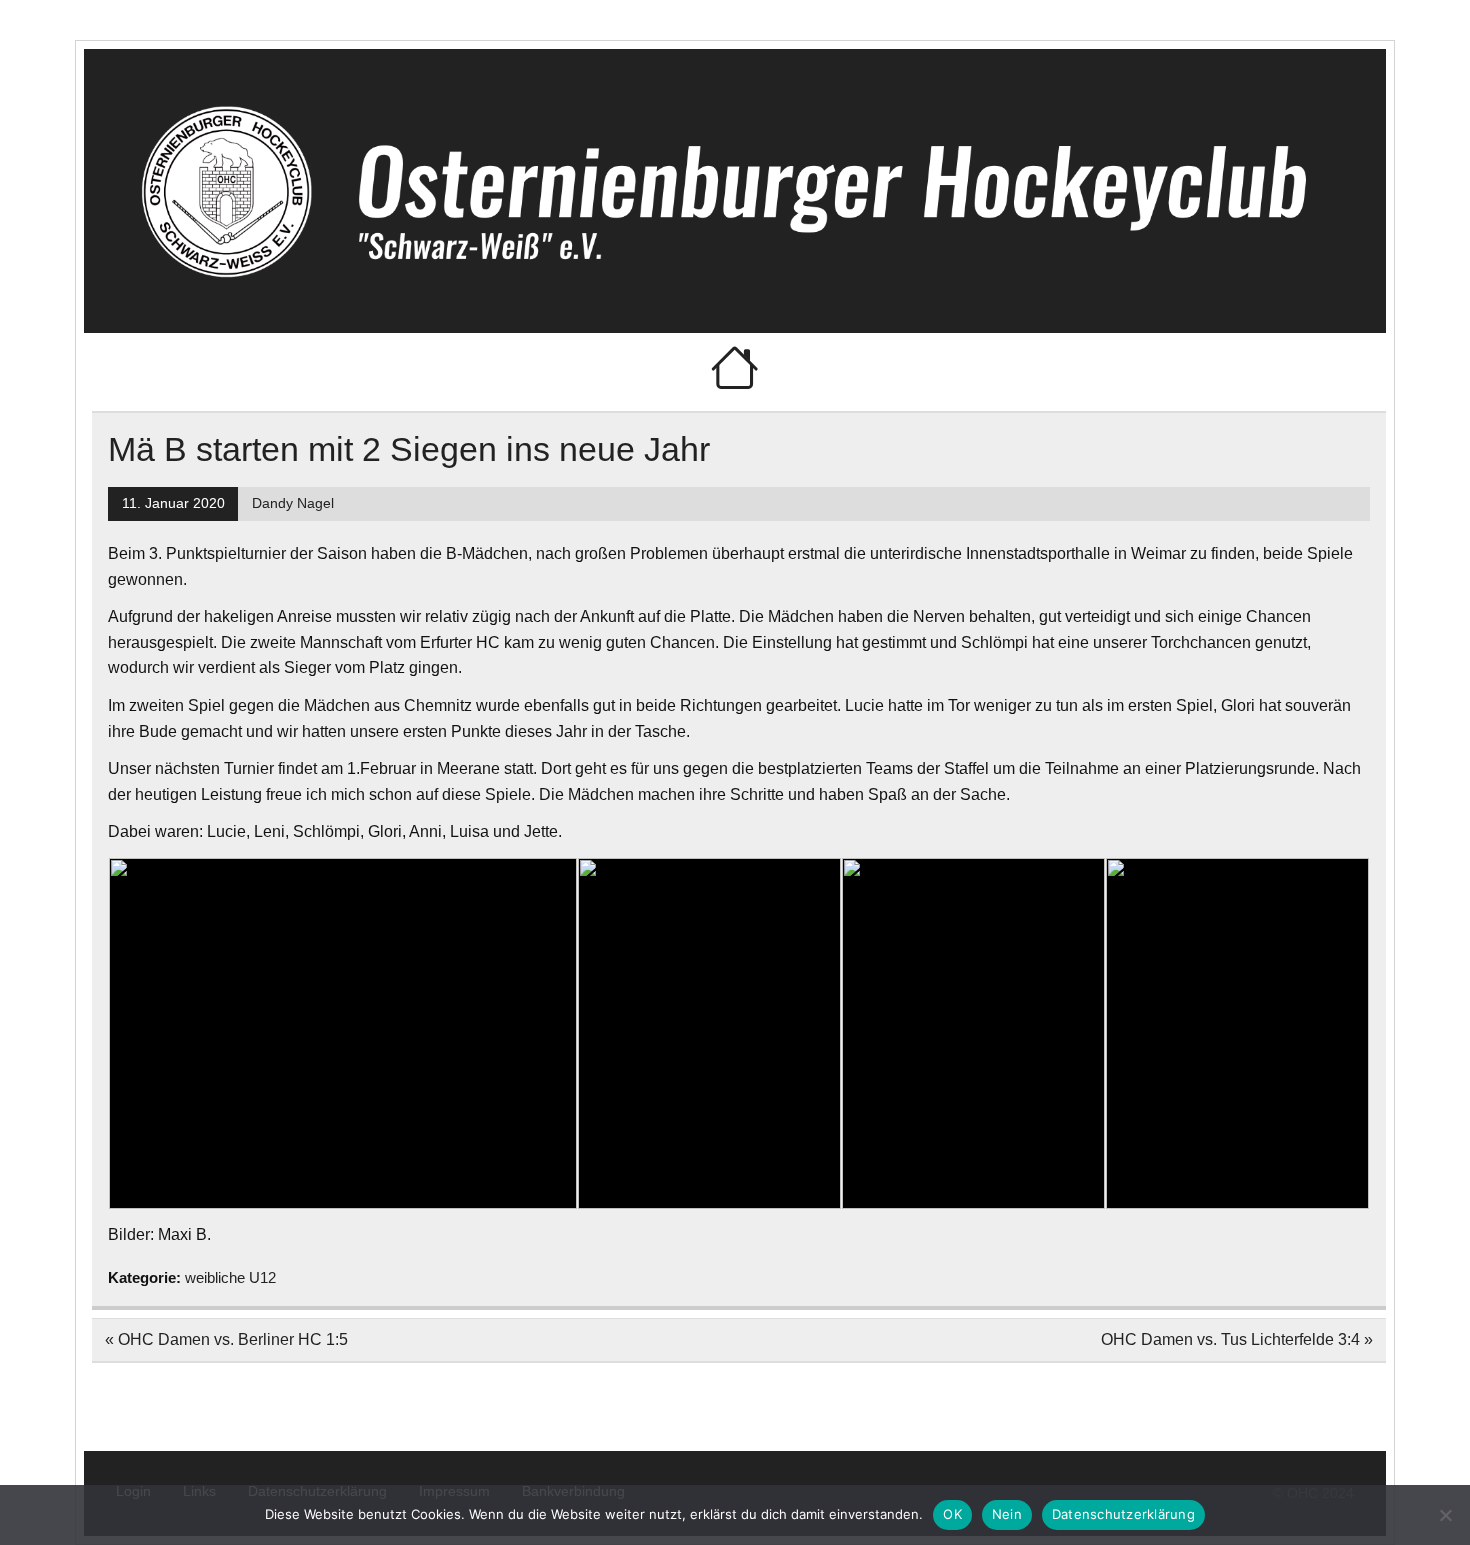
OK (952, 1514)
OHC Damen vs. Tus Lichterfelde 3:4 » (1237, 1339)
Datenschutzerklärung (1123, 1514)
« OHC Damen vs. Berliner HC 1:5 (226, 1339)
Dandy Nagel (293, 503)
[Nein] (1445, 1515)
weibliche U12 (230, 1277)
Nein (1007, 1514)
